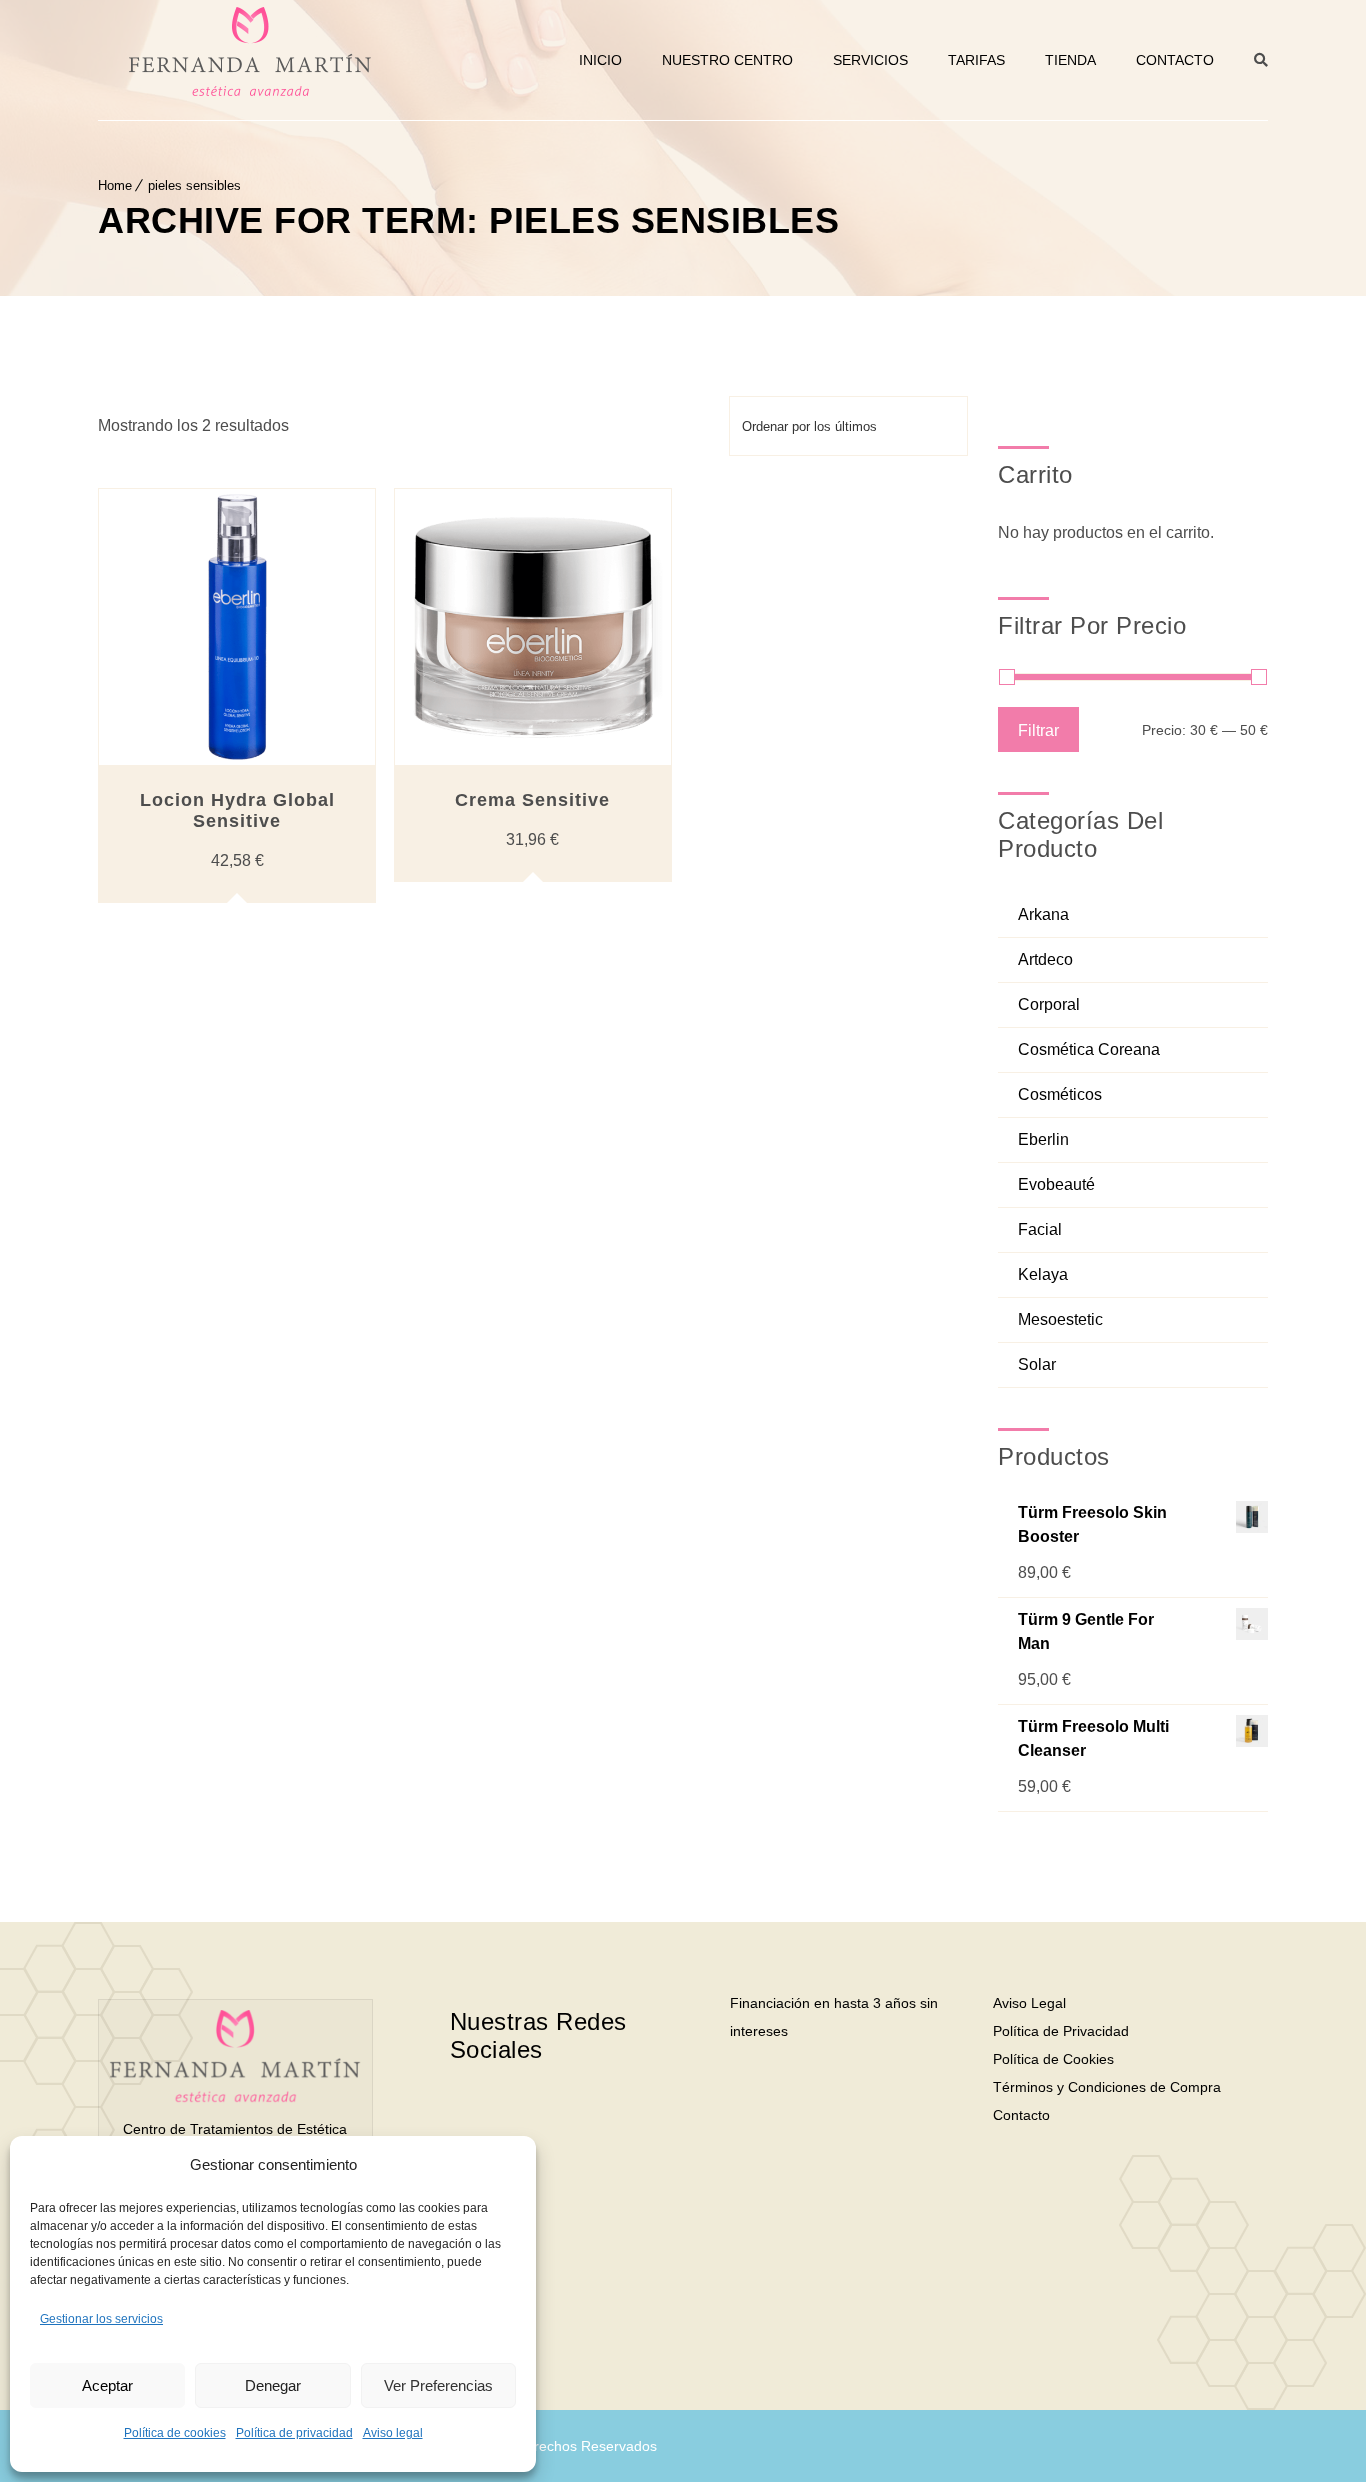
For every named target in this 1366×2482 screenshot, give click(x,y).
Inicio (600, 60)
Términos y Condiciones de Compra (1107, 2087)
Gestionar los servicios (101, 2319)
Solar (1037, 1364)
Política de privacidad (294, 2433)
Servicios (870, 60)
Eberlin (1043, 1139)
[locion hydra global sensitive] (237, 627)
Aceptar (107, 2385)
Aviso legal (393, 2433)
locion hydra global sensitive (237, 810)
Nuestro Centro (727, 60)
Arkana (1043, 914)
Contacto (1175, 60)
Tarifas (976, 60)
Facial (1040, 1229)
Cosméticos (1060, 1094)
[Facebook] (523, 2113)
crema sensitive (532, 800)
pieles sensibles (194, 185)
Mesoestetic (1060, 1319)
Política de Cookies (1053, 2059)
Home (115, 185)
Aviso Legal (1029, 2003)
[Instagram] (597, 2113)
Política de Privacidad (1061, 2031)
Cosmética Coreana (1089, 1049)
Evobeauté (1056, 1184)
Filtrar (1038, 730)
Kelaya (1043, 1274)
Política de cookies (175, 2433)
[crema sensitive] (533, 627)
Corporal (1049, 1004)
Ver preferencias (438, 2385)
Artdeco (1045, 959)
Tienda (1070, 60)
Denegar (273, 2385)
